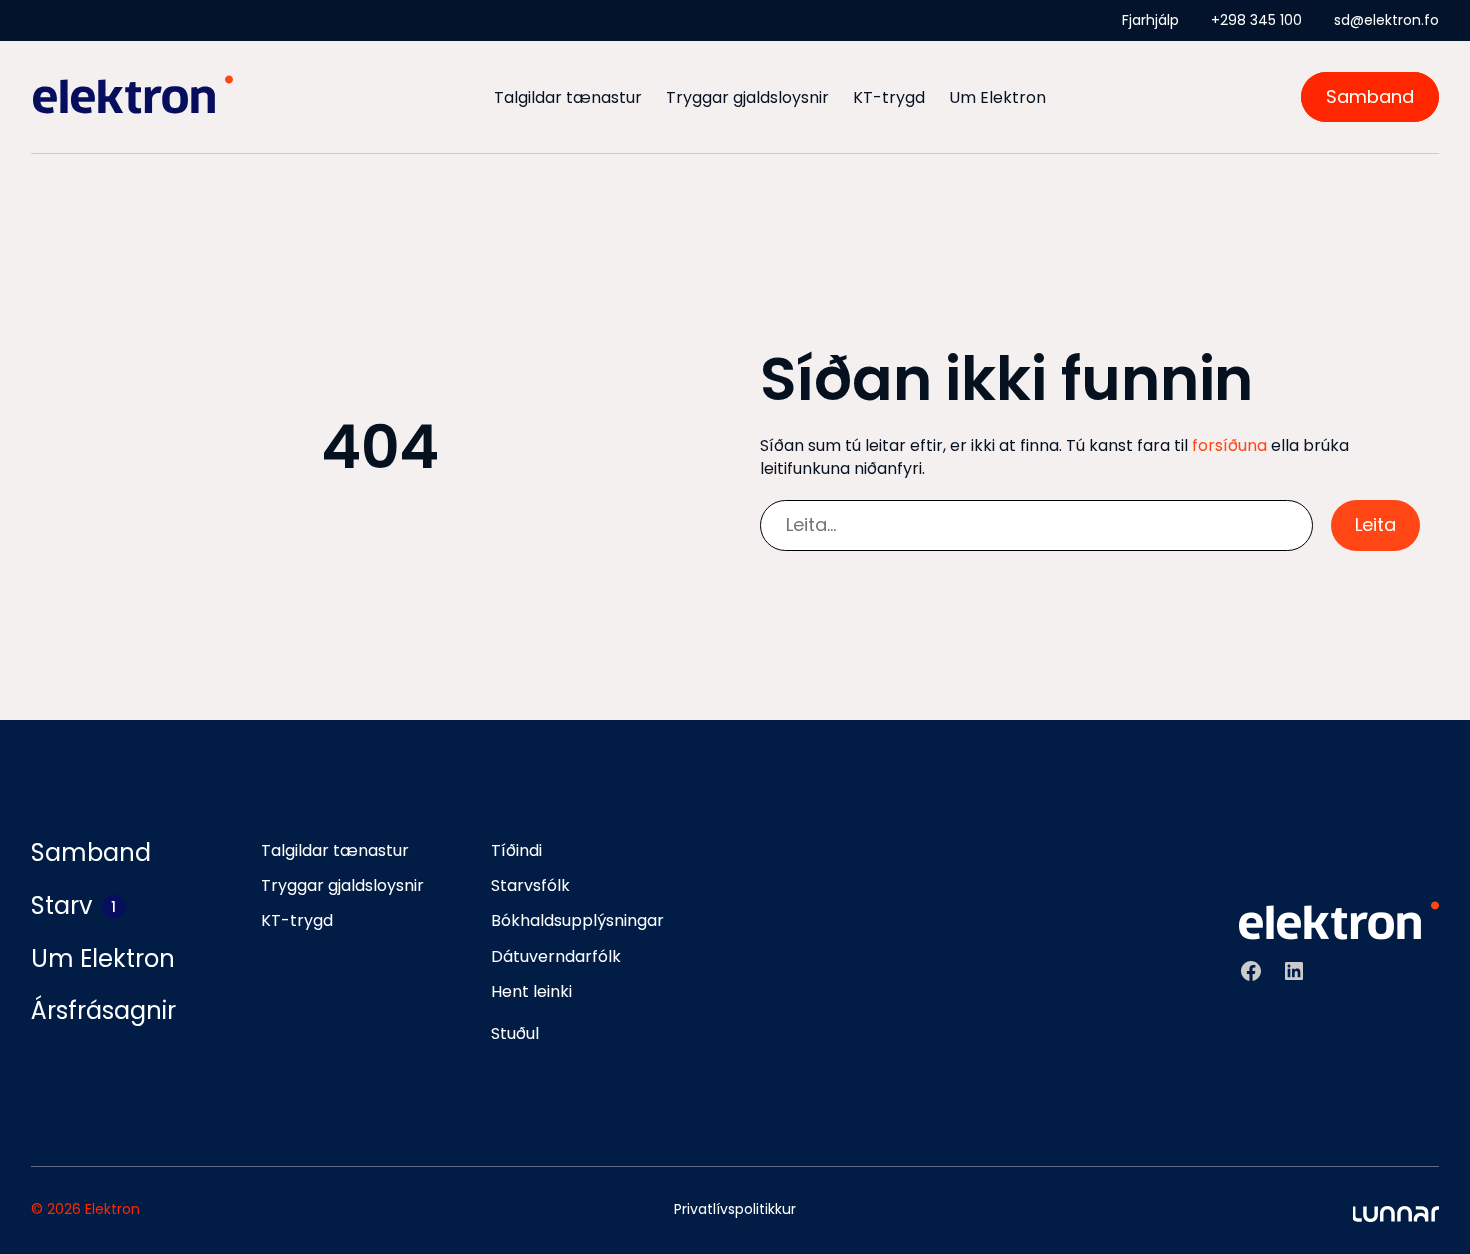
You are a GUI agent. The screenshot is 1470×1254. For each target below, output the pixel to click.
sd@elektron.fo (1386, 20)
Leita (1375, 524)
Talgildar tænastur (568, 97)
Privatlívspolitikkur (735, 1209)
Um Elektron (997, 97)
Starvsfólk (530, 885)
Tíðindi (516, 850)
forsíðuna (1229, 445)
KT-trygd (889, 97)
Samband (1370, 97)
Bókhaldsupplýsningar (577, 920)
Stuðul (515, 1033)
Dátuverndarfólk (556, 956)
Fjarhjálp (1150, 20)
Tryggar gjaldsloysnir (747, 97)
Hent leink (530, 991)
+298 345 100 (1256, 20)
